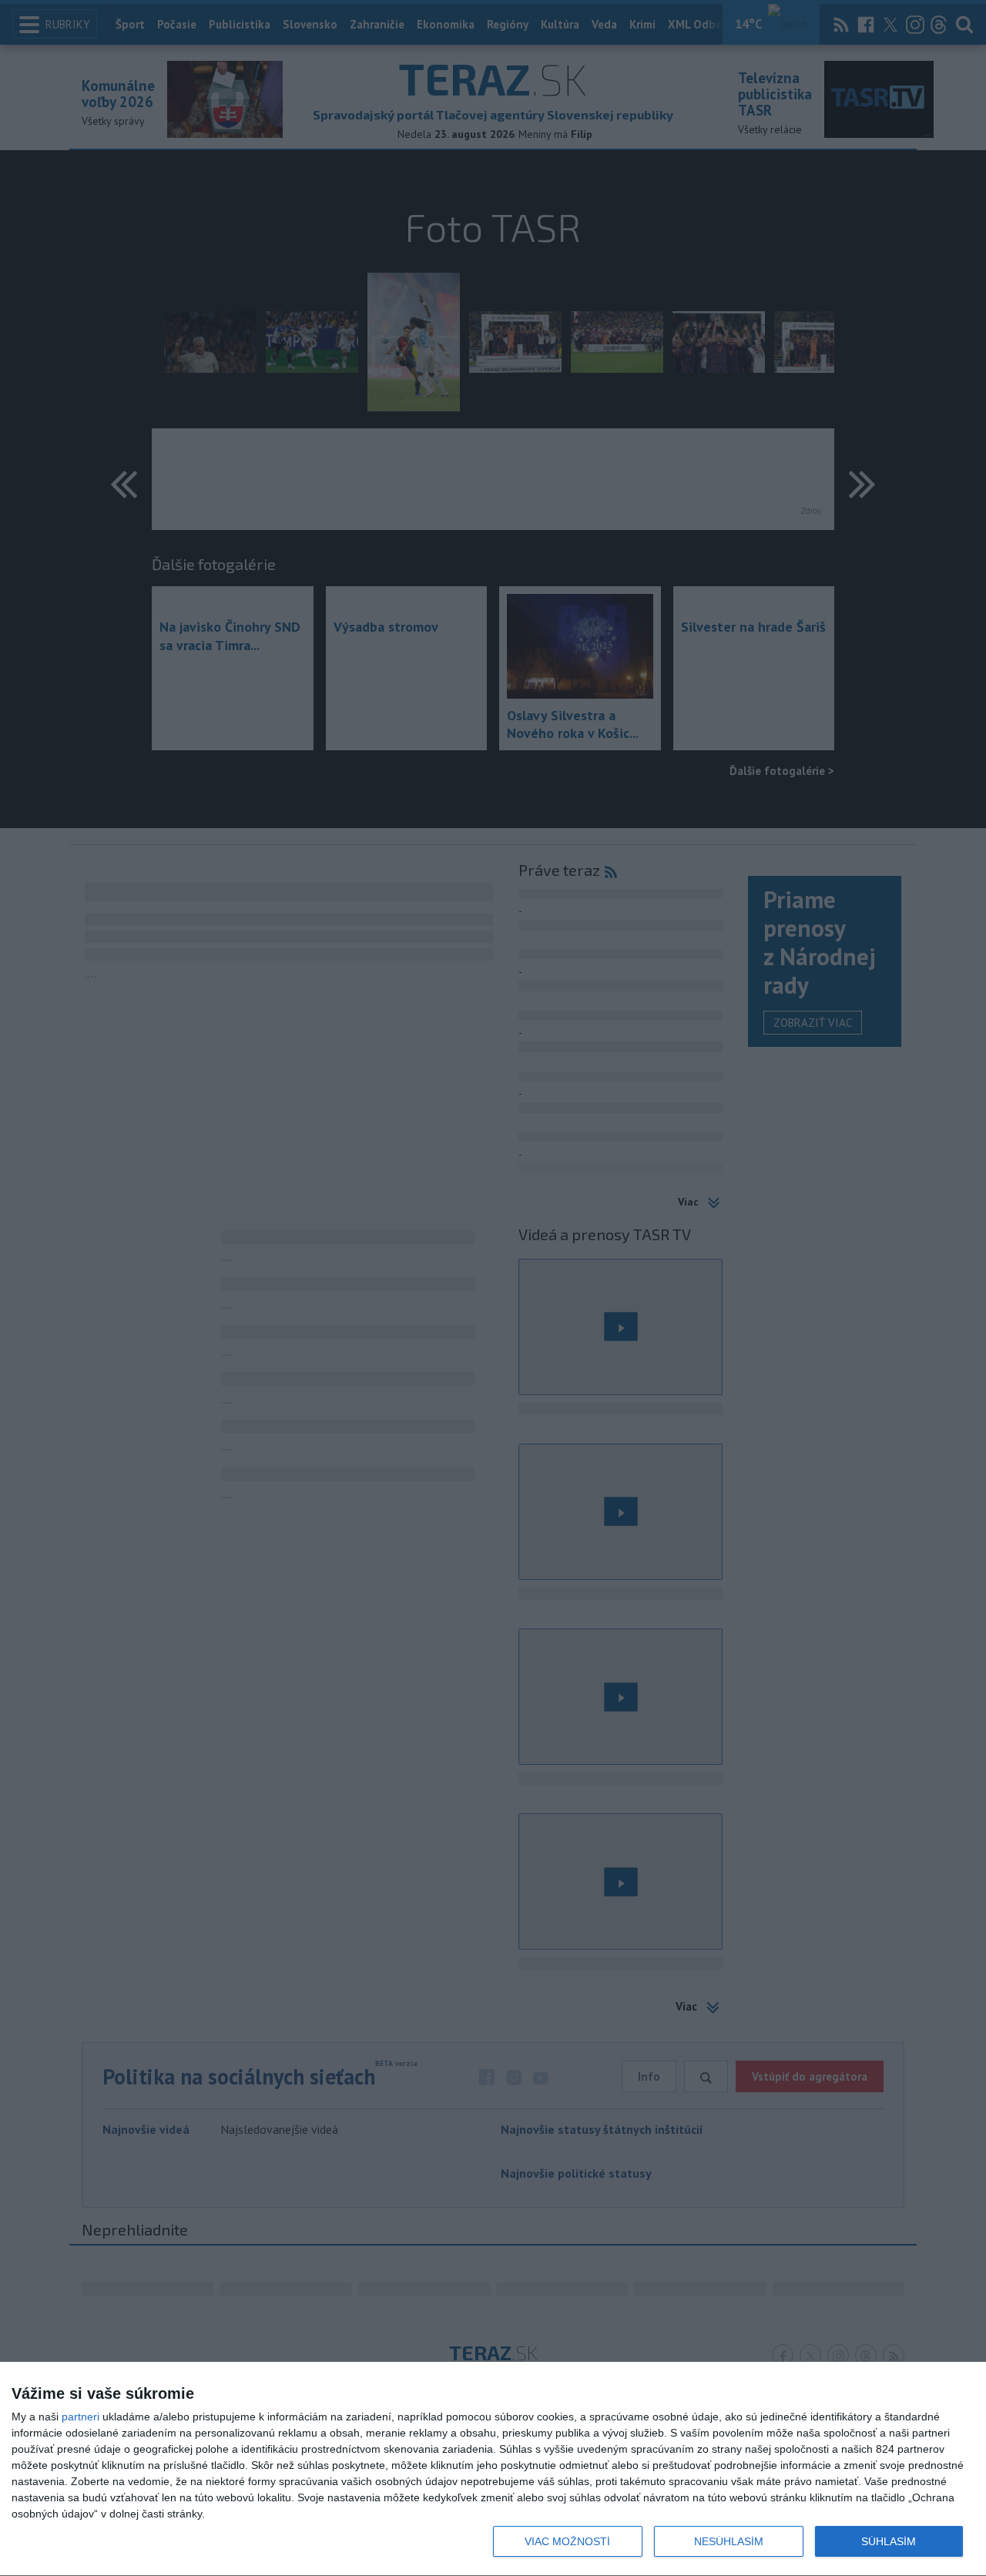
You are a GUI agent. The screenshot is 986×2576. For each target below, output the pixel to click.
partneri (80, 2417)
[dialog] (493, 2469)
